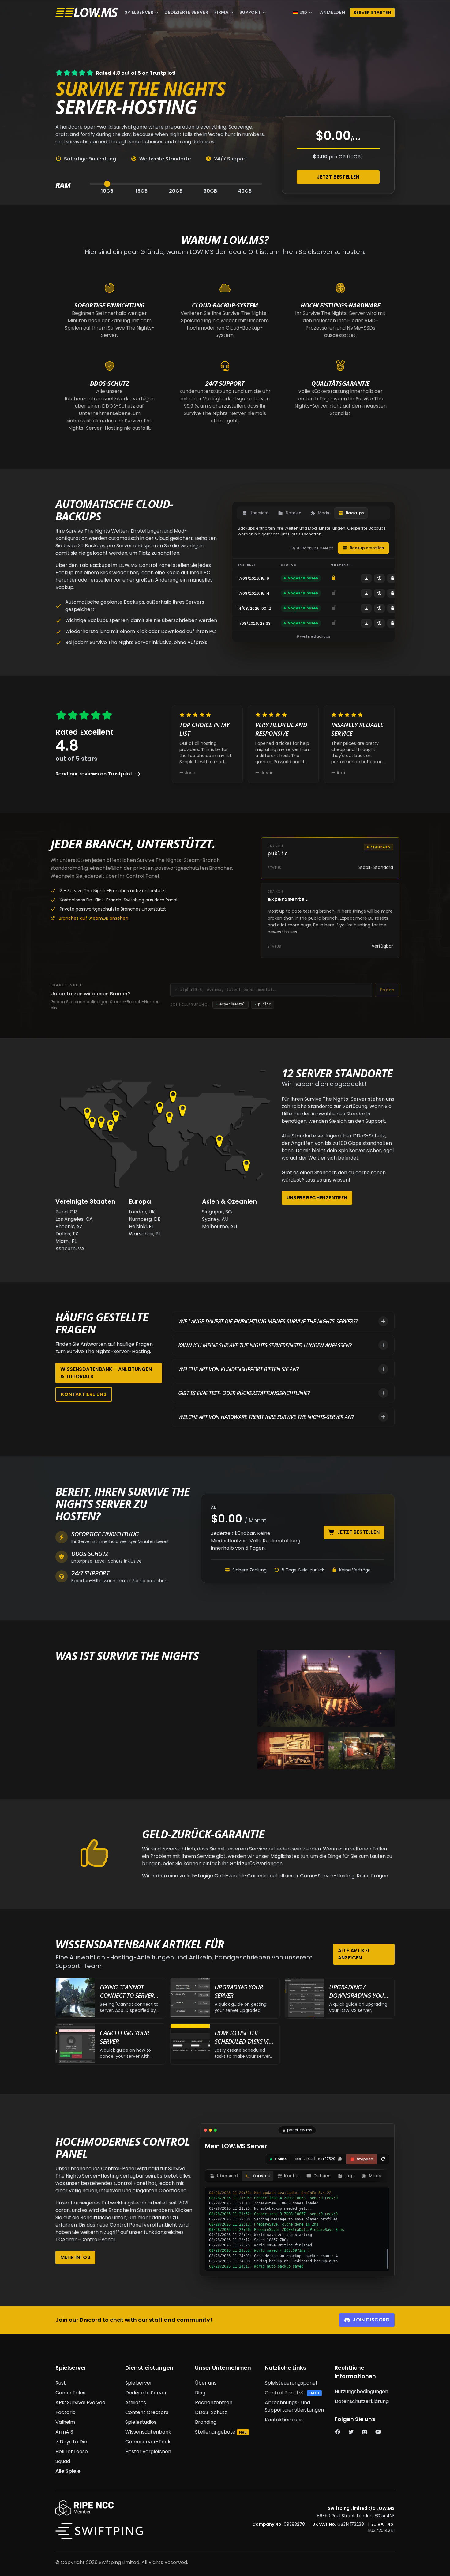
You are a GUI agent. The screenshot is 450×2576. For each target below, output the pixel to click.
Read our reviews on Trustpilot (94, 774)
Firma (221, 12)
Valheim (65, 2422)
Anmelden (332, 12)
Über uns (206, 2383)
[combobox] (274, 990)
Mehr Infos (75, 2257)
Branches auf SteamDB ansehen (94, 918)
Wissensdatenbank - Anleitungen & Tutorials (106, 1373)
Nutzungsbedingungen (361, 2391)
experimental (231, 1004)
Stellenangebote (215, 2432)
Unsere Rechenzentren (317, 1198)
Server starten (372, 13)
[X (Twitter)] (351, 2432)
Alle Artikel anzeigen (354, 1954)
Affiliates (136, 2403)
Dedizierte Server (186, 12)
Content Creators (147, 2412)
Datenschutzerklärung (362, 2401)
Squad (63, 2461)
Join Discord (371, 2320)
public (263, 1004)
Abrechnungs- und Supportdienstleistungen (294, 2406)
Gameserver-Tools (148, 2442)
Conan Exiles (70, 2393)
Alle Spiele (68, 2471)
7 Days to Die (71, 2442)
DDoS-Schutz (211, 2412)
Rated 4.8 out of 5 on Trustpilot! (136, 73)
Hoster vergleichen (148, 2452)
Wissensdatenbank (148, 2432)
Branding (206, 2422)
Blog (200, 2393)
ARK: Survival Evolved (80, 2403)
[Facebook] (338, 2432)
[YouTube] (378, 2432)
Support (250, 12)
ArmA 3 (64, 2432)
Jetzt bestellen (338, 177)
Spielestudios (141, 2422)
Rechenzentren (214, 2403)
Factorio (66, 2412)
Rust (61, 2383)
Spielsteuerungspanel (291, 2383)
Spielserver (139, 12)
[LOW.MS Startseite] (87, 13)
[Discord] (365, 2432)
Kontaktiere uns (84, 1394)
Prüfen (387, 990)
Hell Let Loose (72, 2452)
